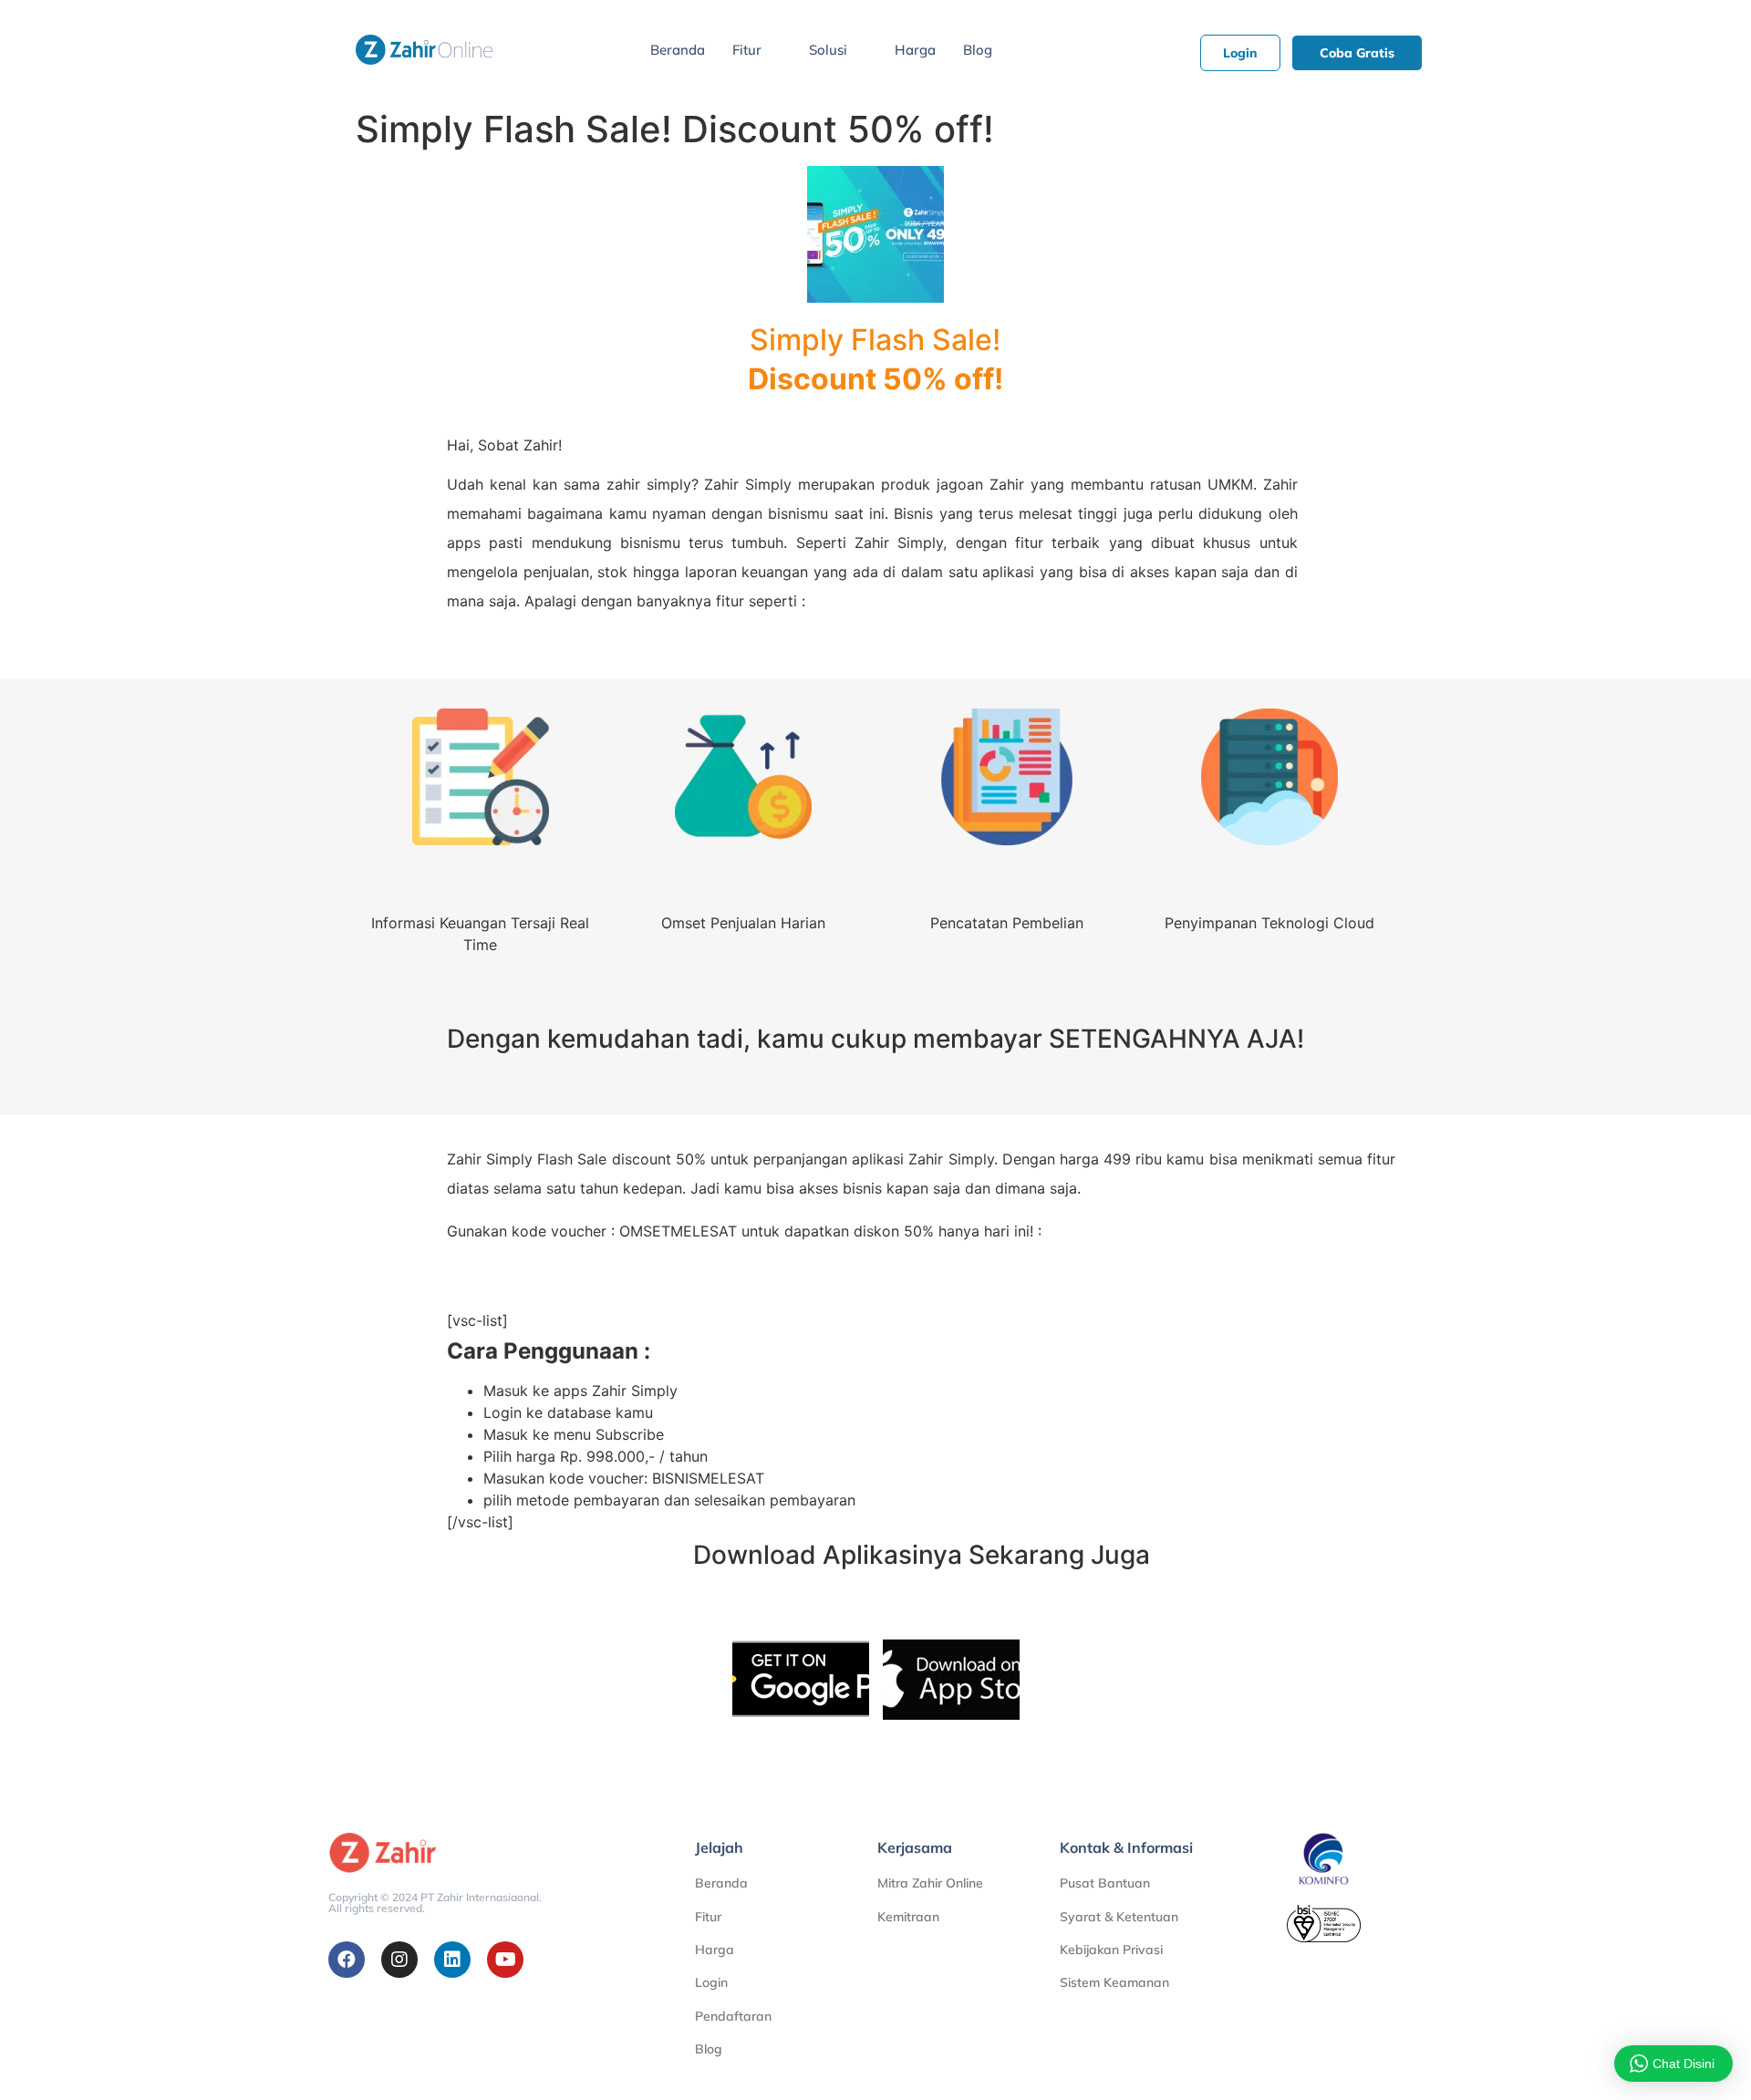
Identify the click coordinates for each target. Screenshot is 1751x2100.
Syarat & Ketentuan (1119, 1917)
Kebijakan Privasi (1111, 1950)
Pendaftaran (733, 2016)
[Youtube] (505, 1960)
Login (711, 1982)
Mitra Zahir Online (930, 1883)
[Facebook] (347, 1960)
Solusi (828, 50)
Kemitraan (908, 1917)
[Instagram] (399, 1960)
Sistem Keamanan (1114, 1982)
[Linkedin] (452, 1960)
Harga (915, 50)
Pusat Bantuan (1105, 1883)
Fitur (747, 50)
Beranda (678, 50)
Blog (978, 50)
